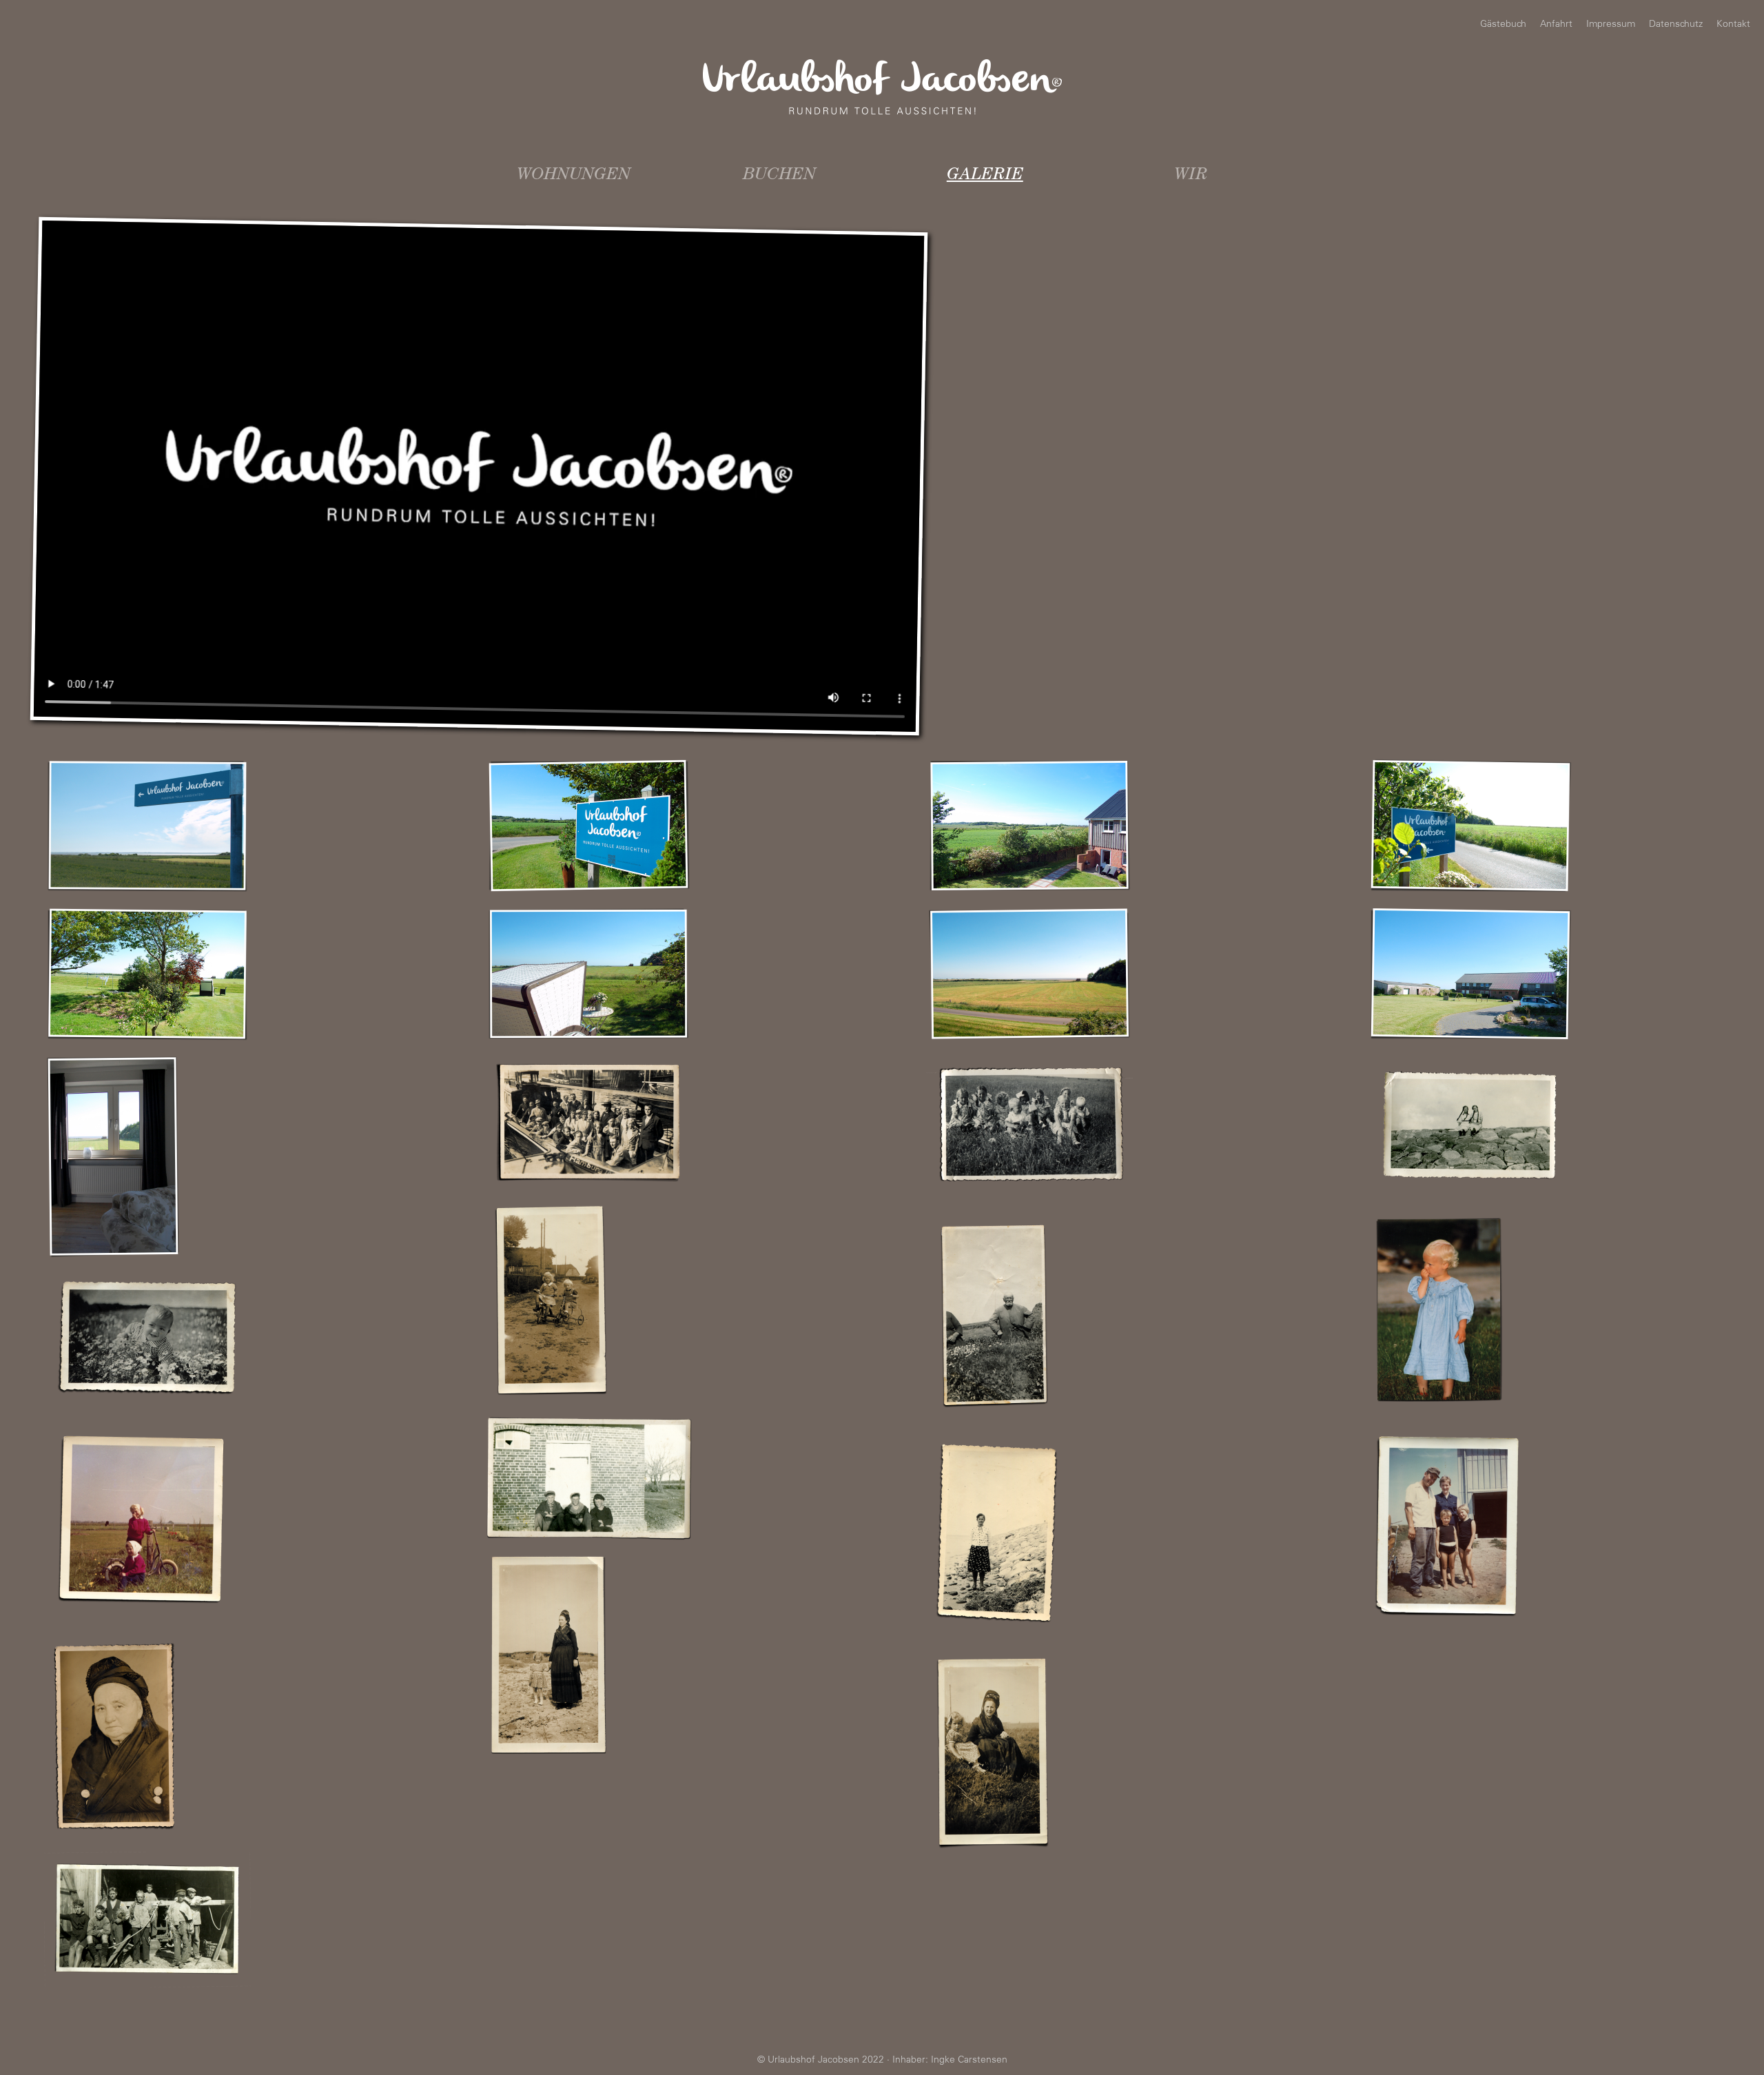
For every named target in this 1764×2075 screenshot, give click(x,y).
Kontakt (1733, 25)
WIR (1191, 176)
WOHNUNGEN (574, 176)
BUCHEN (779, 176)
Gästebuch (1503, 25)
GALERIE (985, 176)
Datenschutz (1676, 25)
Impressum (1611, 25)
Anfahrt (1556, 25)
